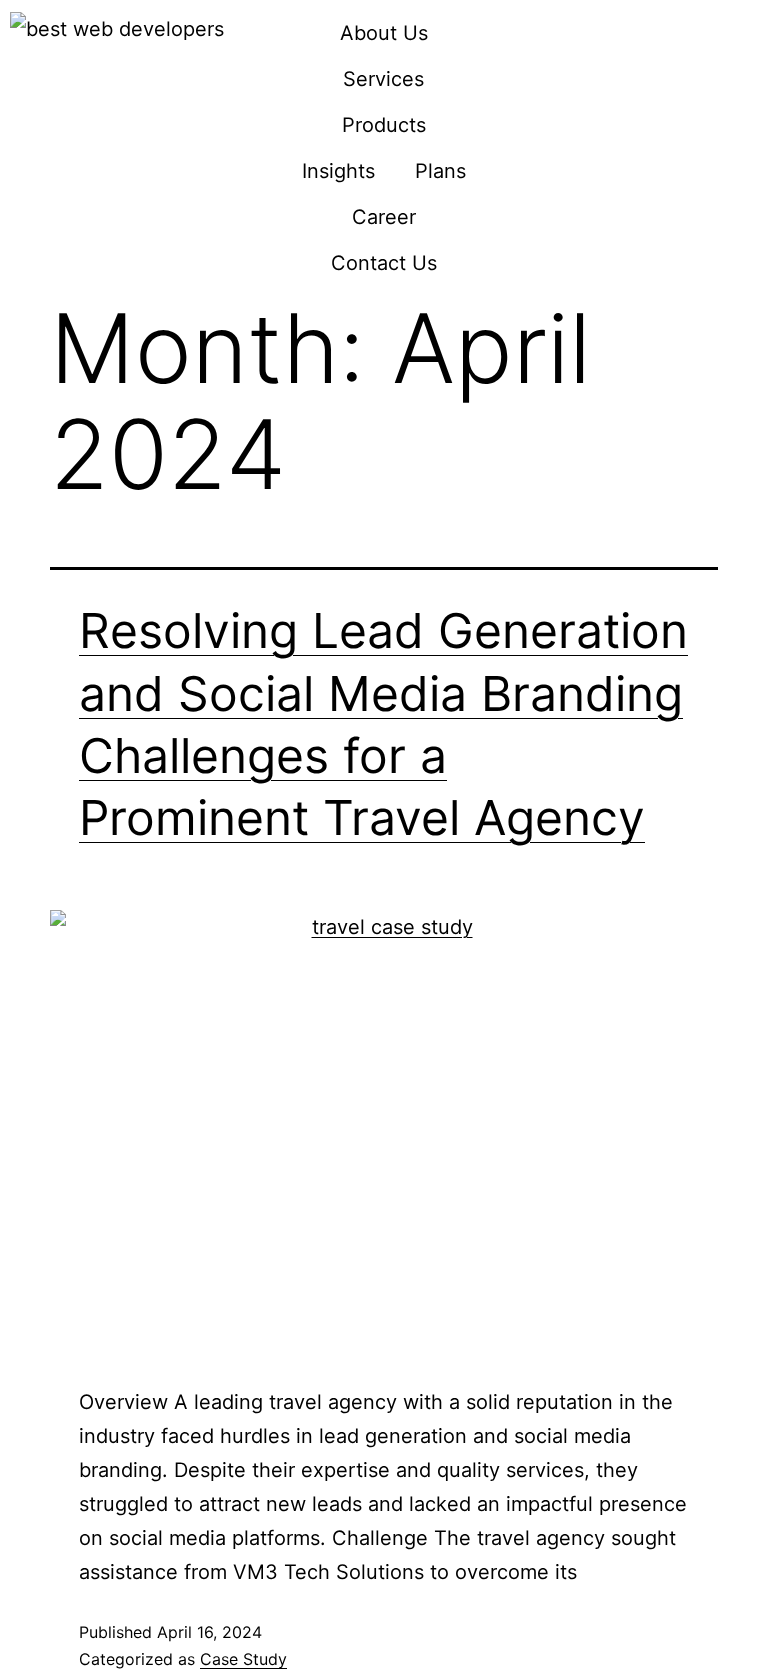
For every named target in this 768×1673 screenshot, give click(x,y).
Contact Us (384, 263)
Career (384, 217)
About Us (384, 33)
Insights (338, 171)
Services (383, 79)
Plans (440, 171)
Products (384, 125)
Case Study (243, 1659)
